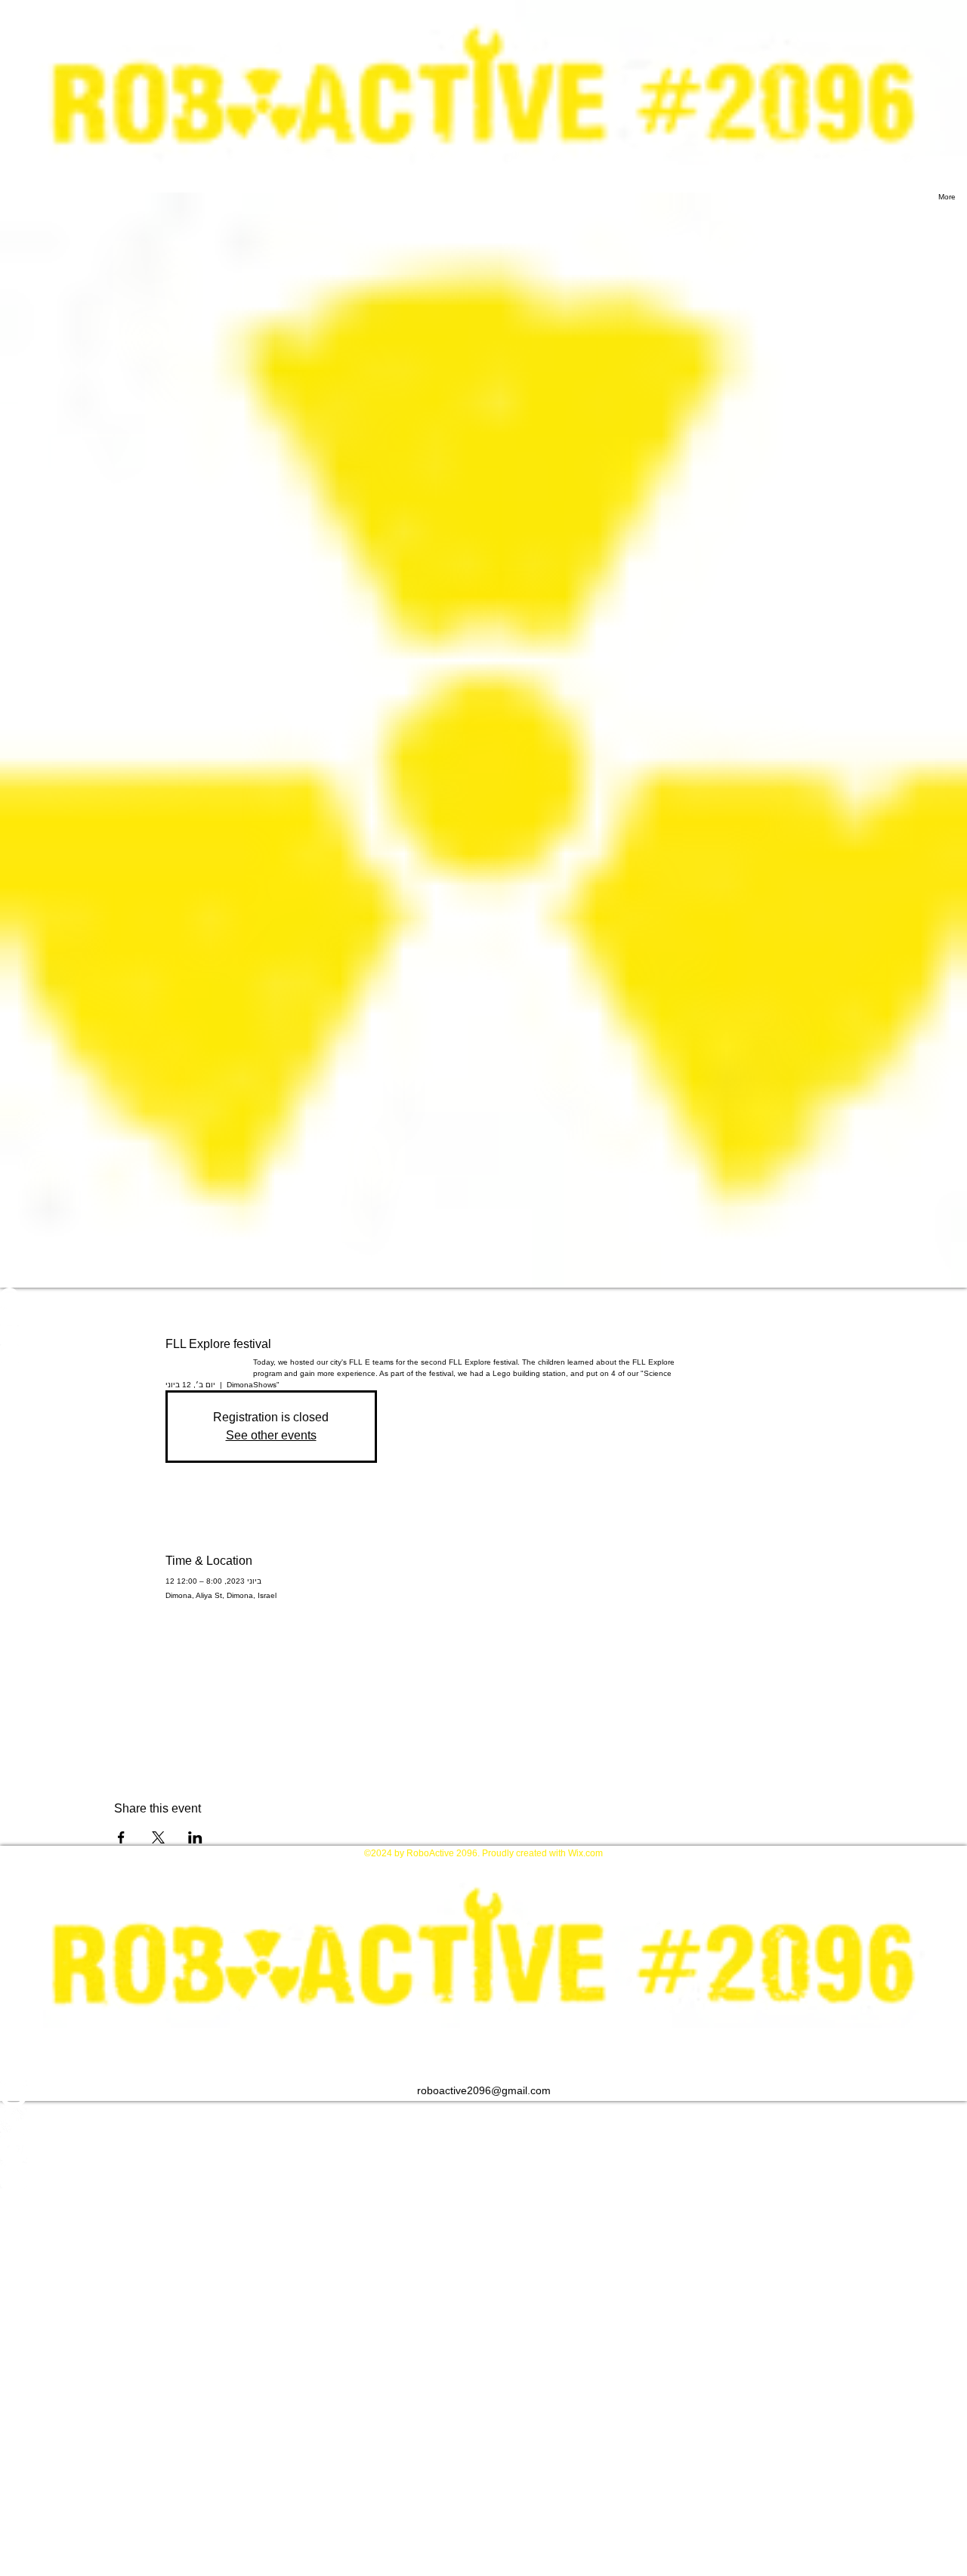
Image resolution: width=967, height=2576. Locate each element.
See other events (271, 1435)
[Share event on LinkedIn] (195, 1837)
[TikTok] (483, 2176)
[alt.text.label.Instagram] (483, 2094)
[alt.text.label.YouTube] (483, 2149)
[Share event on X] (158, 1837)
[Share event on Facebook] (121, 1837)
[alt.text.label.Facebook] (483, 2121)
